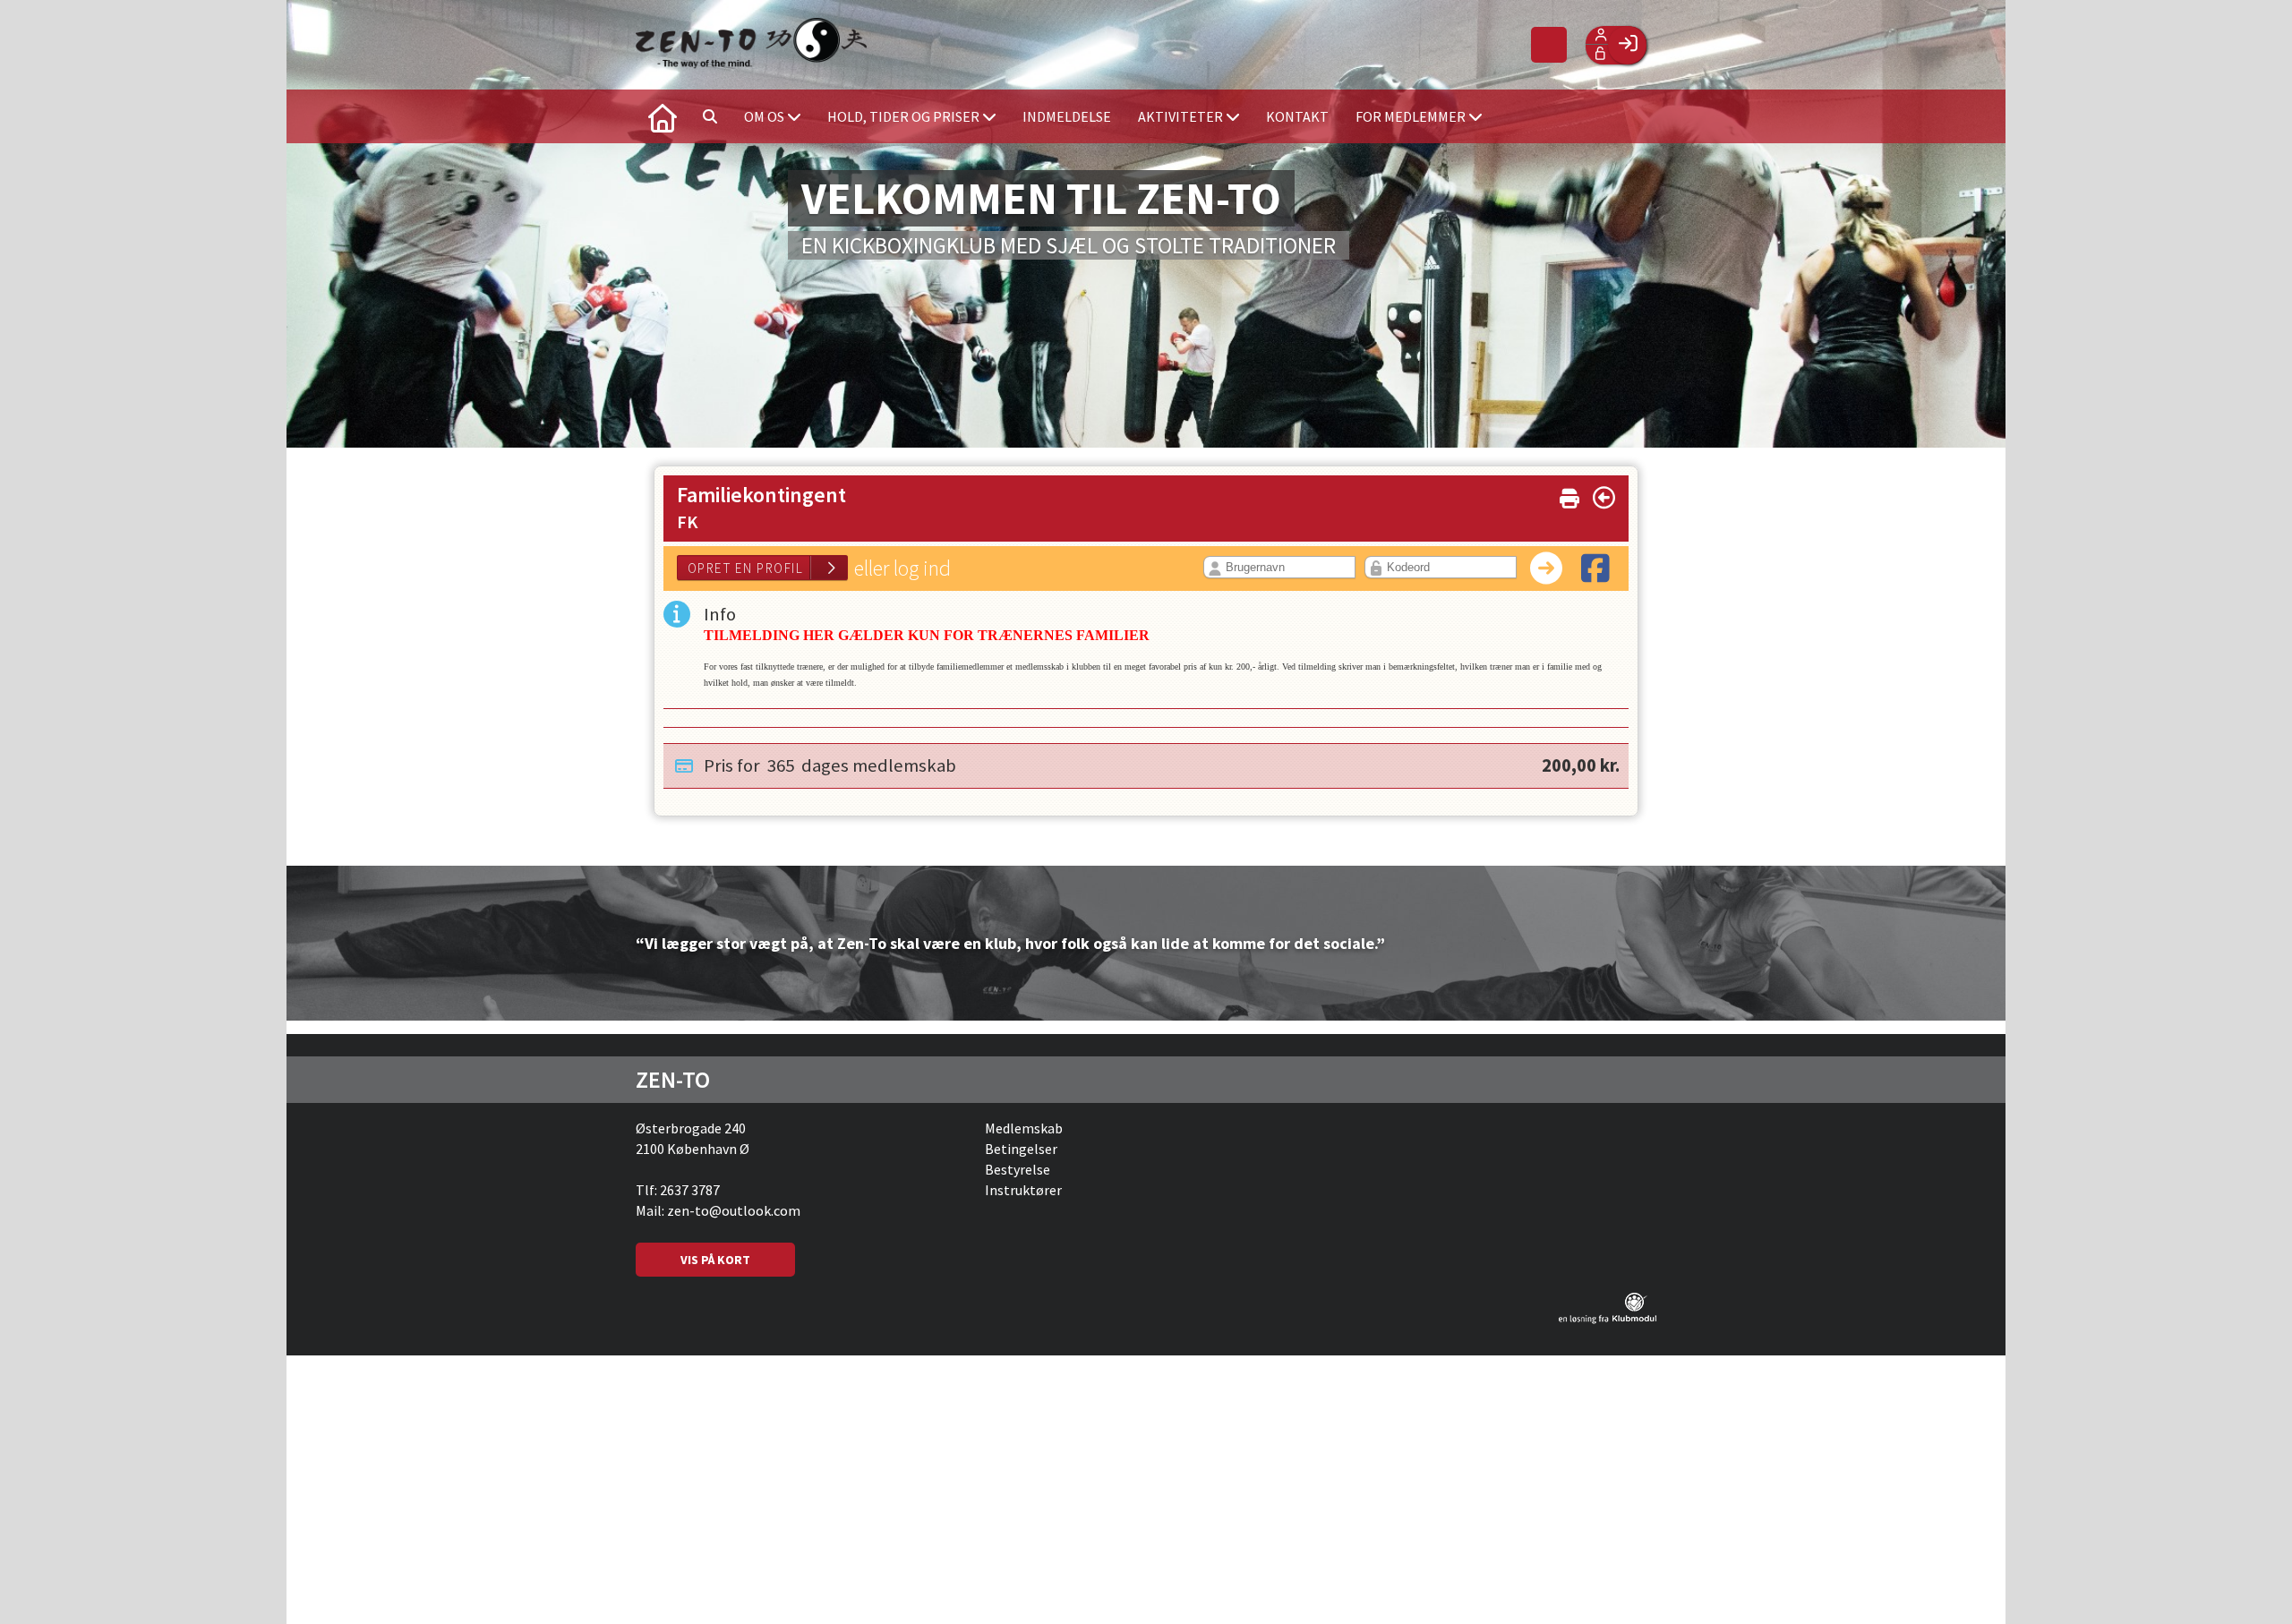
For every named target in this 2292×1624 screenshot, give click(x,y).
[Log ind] (1627, 45)
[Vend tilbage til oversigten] (1604, 498)
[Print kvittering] (1569, 495)
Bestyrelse (1018, 1169)
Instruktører (1023, 1190)
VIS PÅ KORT (715, 1260)
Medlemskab (1024, 1128)
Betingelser (1021, 1149)
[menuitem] (663, 116)
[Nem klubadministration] (1608, 1319)
